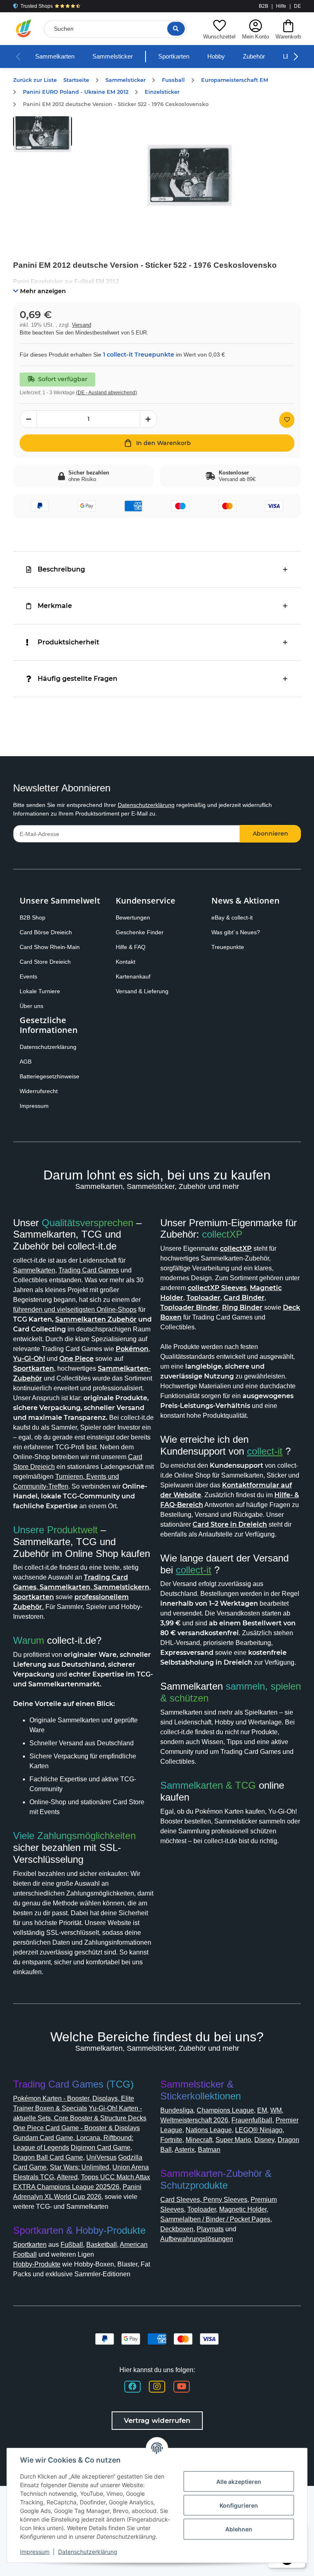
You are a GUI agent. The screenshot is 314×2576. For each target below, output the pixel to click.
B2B (264, 6)
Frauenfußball (252, 2120)
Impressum (34, 1106)
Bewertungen (133, 917)
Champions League (225, 2110)
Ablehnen (239, 2529)
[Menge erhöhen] (148, 419)
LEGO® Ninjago (259, 2130)
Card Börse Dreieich (46, 932)
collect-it (265, 1451)
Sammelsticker (113, 56)
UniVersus (101, 2157)
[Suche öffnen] (176, 29)
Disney (264, 2140)
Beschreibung (61, 569)
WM (276, 2110)
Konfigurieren (239, 2505)
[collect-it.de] (24, 29)
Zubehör (254, 56)
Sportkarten (174, 56)
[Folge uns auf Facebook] (132, 2387)
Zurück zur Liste (35, 80)
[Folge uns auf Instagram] (157, 2387)
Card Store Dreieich (45, 962)
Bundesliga (177, 2110)
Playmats (210, 2229)
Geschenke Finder (140, 932)
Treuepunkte (228, 947)
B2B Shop (33, 917)
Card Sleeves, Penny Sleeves (204, 2200)
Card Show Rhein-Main (50, 947)
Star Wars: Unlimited (80, 2167)
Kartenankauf (133, 976)
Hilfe (281, 6)
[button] (219, 28)
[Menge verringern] (28, 419)
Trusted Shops (37, 6)
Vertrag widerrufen (157, 2420)
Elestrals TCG (34, 2177)
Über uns (31, 1006)
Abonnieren (270, 834)
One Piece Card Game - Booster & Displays (76, 2128)
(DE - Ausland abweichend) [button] (107, 393)
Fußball (72, 2245)
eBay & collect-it (232, 917)
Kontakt (126, 962)
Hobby (216, 56)
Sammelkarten (55, 56)
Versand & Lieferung (142, 991)
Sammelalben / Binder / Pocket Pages (215, 2219)
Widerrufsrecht (39, 1091)
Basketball (102, 2245)
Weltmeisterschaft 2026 (194, 2120)
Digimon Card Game (101, 2148)
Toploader (202, 2209)
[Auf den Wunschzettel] (287, 420)
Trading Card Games (89, 1270)
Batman (209, 2150)
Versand (82, 325)
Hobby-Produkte (37, 2264)
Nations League (209, 2130)
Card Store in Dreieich (230, 1524)
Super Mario (233, 2140)
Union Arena (131, 2167)
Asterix (185, 2150)
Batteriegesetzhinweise (49, 1076)
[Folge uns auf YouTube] (182, 2387)
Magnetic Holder (243, 2209)
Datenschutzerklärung (146, 805)
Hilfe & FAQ (131, 947)
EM (262, 2110)
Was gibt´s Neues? (236, 932)
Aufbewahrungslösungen (197, 2239)
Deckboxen (177, 2229)
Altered (67, 2177)
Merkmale (55, 606)
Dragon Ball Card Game (48, 2157)
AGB (26, 1062)
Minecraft (199, 2140)
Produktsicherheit (68, 642)
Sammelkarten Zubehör (96, 1319)
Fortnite (171, 2140)
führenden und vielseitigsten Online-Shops (75, 1309)
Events (28, 976)
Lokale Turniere (40, 991)
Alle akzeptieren (239, 2482)
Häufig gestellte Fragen (77, 679)
